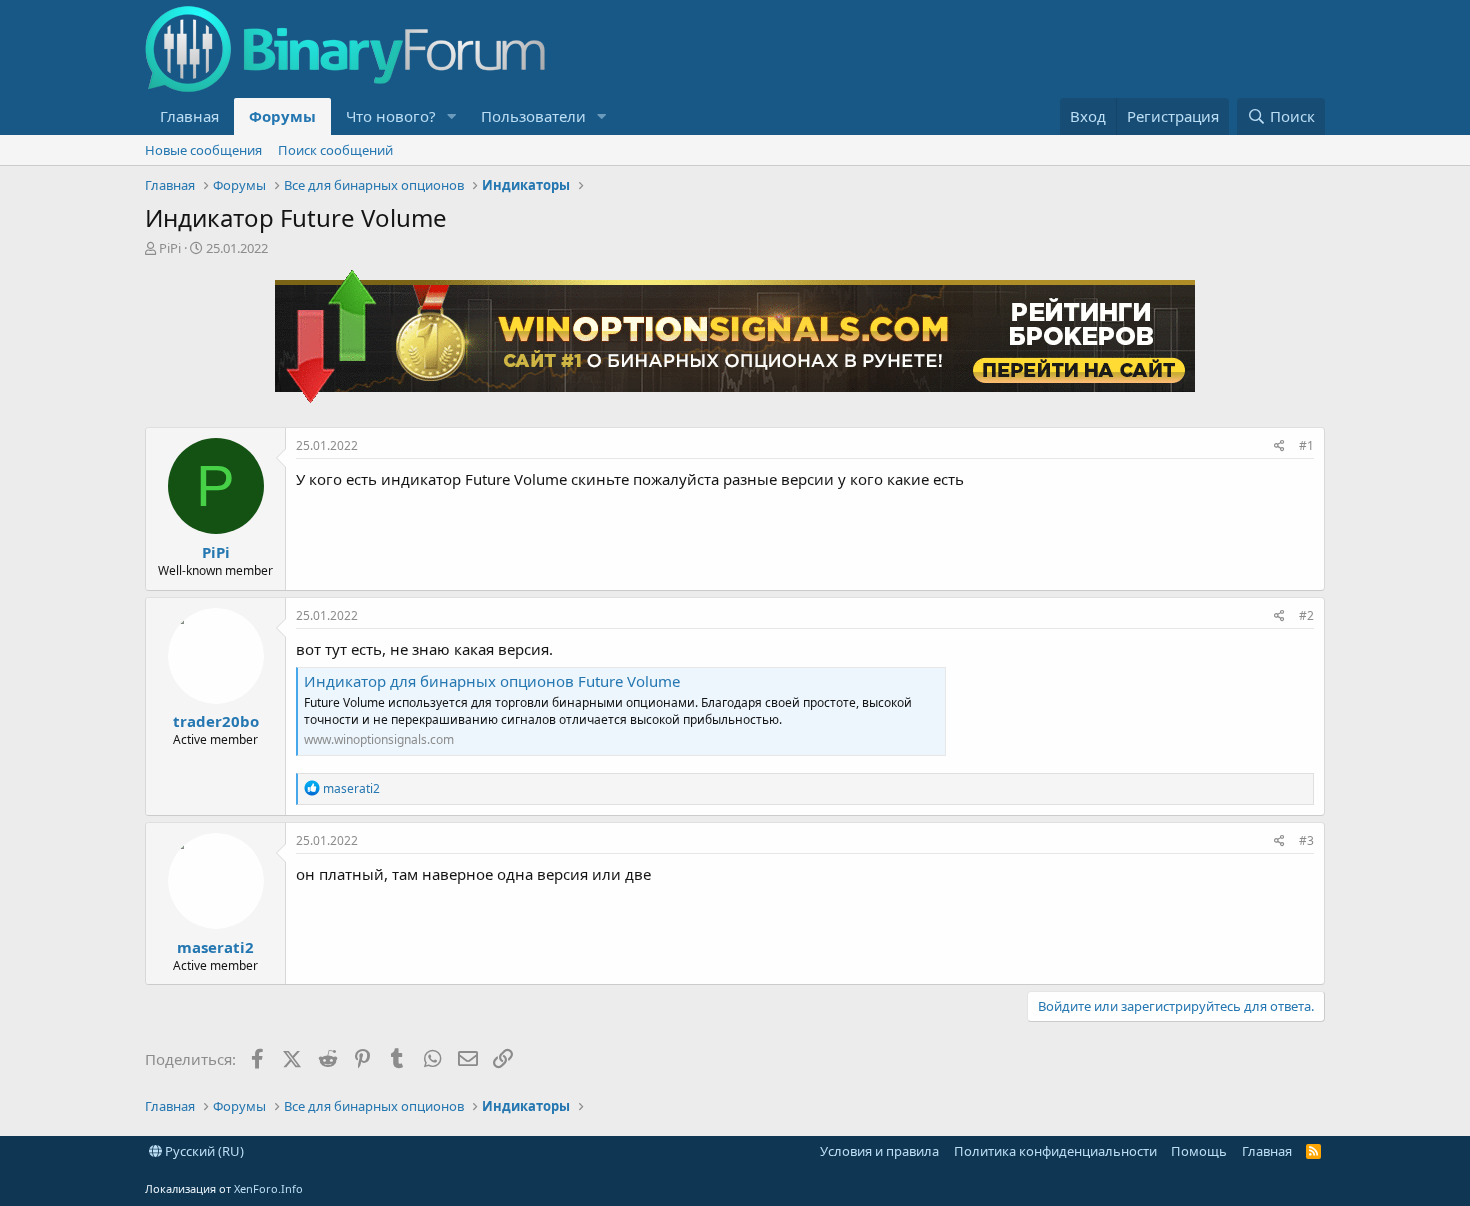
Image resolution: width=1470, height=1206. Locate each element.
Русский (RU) (203, 1151)
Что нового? (391, 116)
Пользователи (533, 116)
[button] (452, 116)
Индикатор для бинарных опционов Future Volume (492, 681)
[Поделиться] (1279, 446)
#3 (1306, 840)
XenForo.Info (268, 1188)
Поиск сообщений (335, 150)
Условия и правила (879, 1151)
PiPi (170, 248)
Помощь (1199, 1151)
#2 (1306, 615)
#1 (1306, 445)
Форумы (282, 116)
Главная (189, 116)
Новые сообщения (203, 150)
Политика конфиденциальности (1055, 1151)
